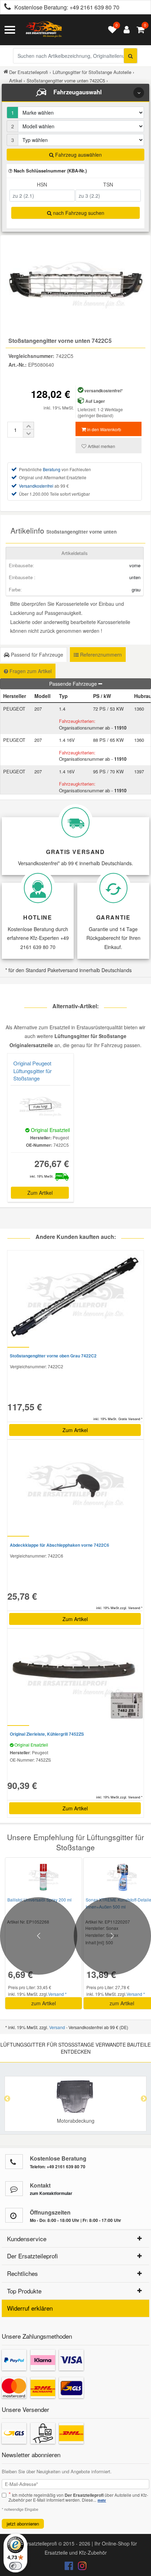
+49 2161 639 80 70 (94, 7)
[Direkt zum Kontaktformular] (14, 2189)
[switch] (15, 2566)
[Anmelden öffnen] (125, 30)
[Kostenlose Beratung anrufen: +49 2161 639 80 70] (6, 8)
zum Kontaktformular (51, 2193)
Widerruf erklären (30, 2308)
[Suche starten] (130, 56)
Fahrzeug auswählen (78, 155)
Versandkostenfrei (36, 486)
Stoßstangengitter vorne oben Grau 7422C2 (53, 1356)
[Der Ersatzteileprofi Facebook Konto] (70, 2567)
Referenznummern (100, 655)
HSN (42, 184)
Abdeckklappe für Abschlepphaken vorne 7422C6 (60, 1545)
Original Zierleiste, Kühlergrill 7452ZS (47, 1734)
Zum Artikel (40, 1193)
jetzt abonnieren (23, 2524)
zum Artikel (44, 2003)
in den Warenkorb (104, 429)
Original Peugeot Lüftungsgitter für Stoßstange (32, 1071)
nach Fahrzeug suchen (78, 213)
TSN (108, 184)
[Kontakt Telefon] (14, 2162)
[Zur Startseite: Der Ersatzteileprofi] (44, 30)
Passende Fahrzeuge (74, 684)
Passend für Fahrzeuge (36, 655)
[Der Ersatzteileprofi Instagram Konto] (80, 2567)
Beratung (52, 469)
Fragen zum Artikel (30, 671)
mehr (102, 2500)
